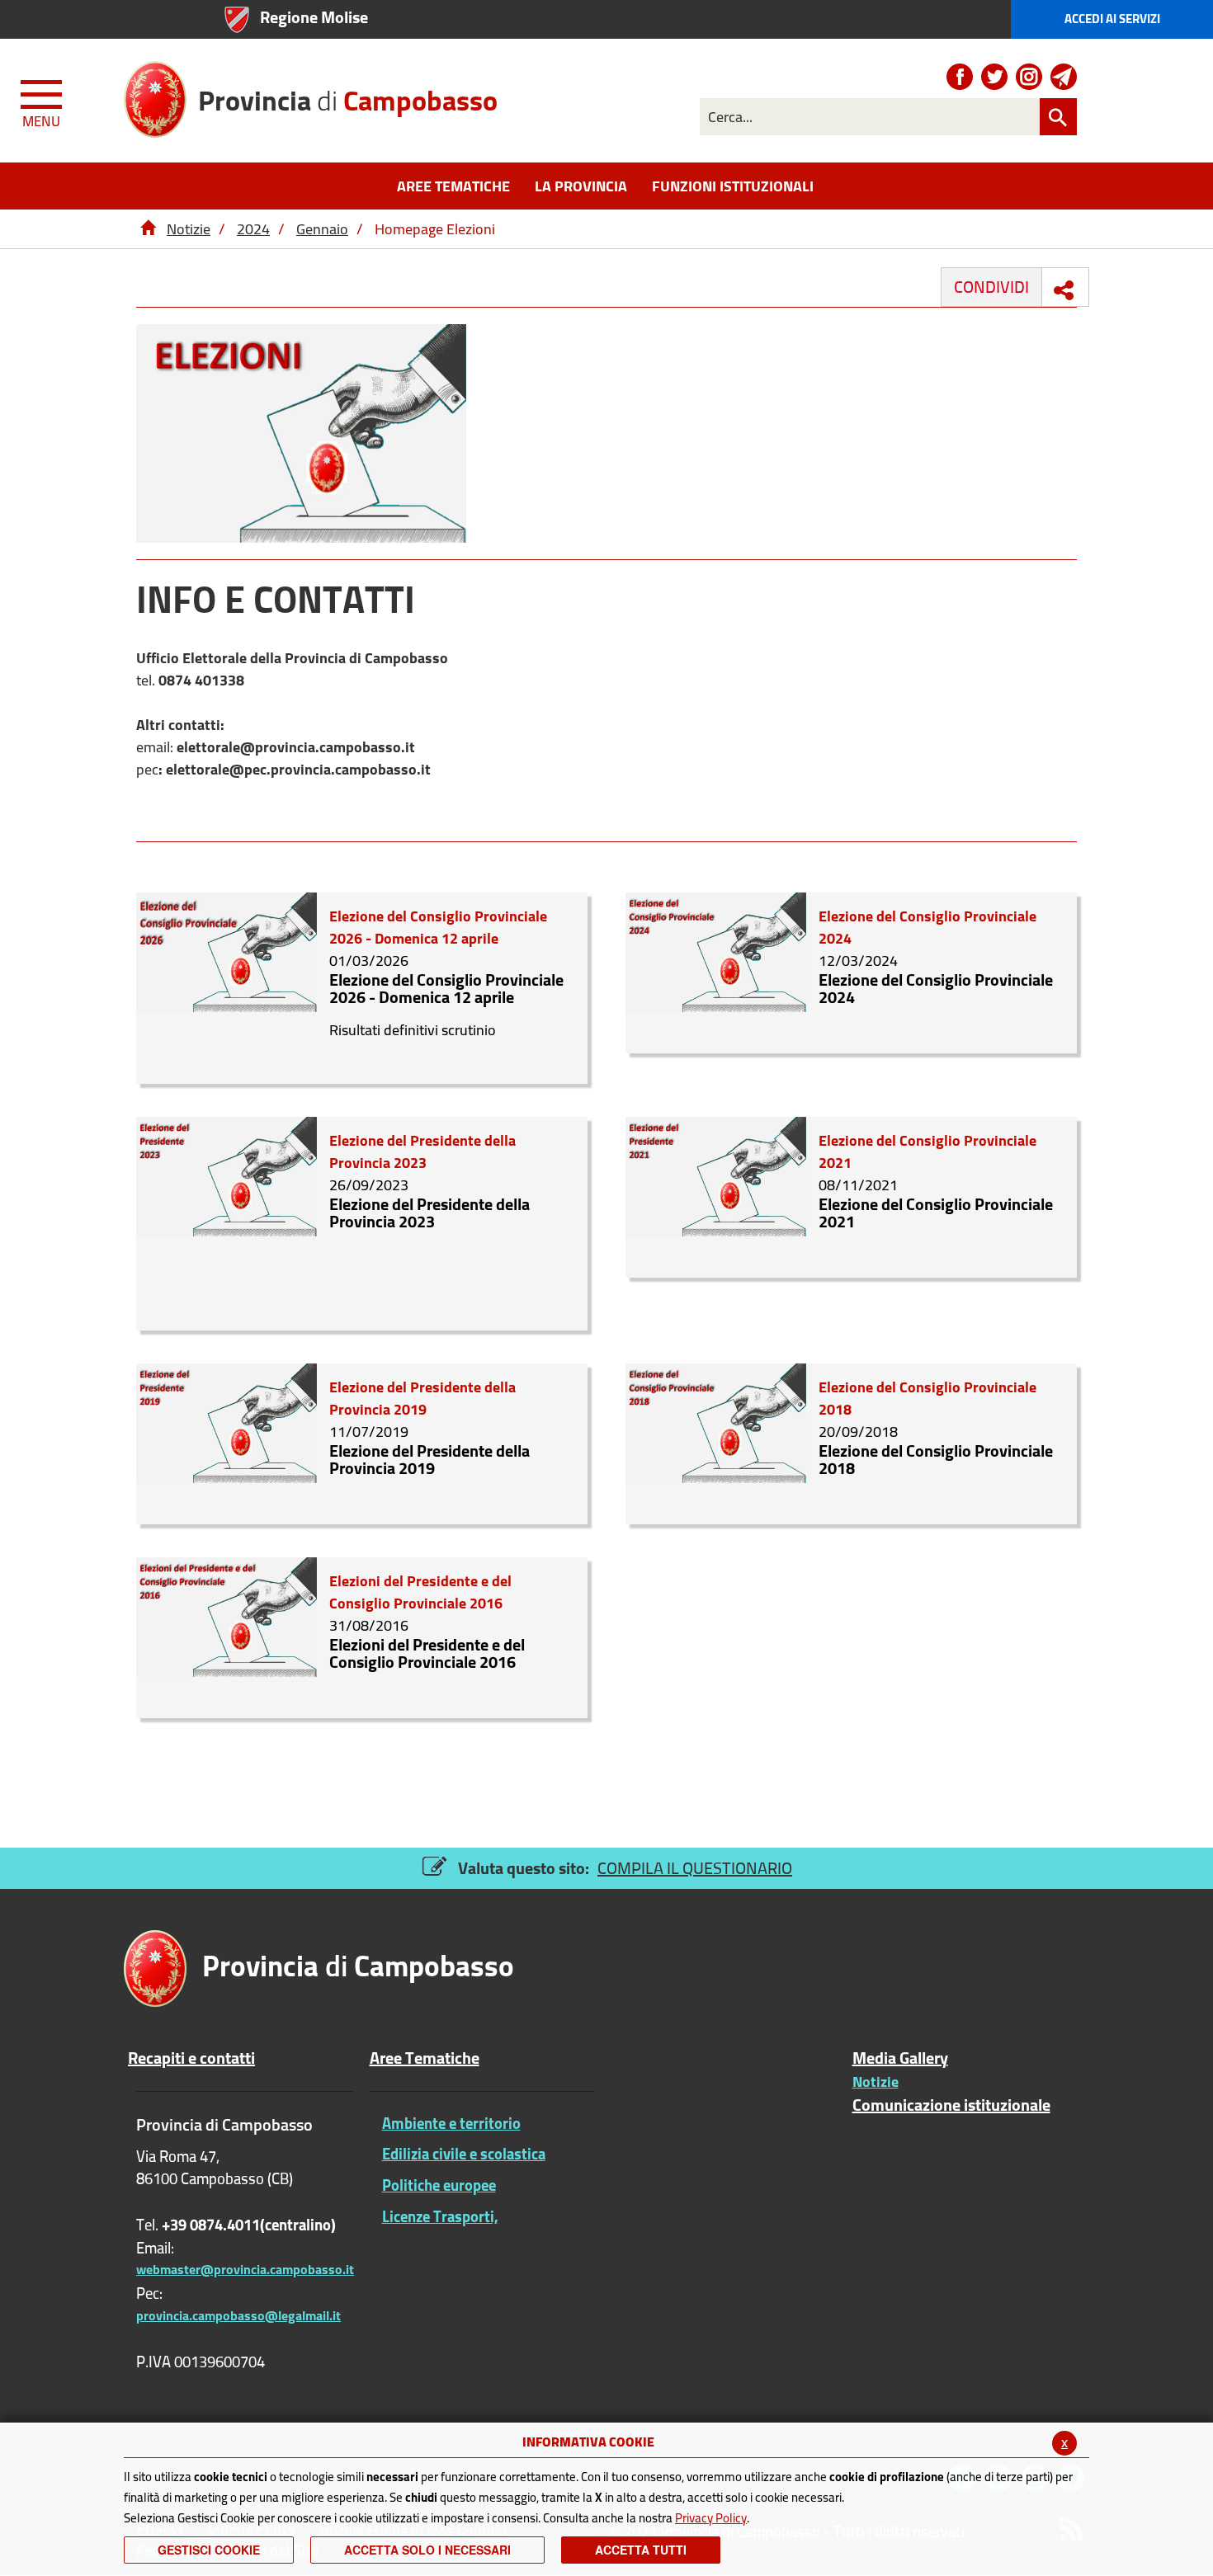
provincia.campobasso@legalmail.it (238, 2315)
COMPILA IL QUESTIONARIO (695, 1868)
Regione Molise (314, 17)
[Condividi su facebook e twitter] (1064, 290)
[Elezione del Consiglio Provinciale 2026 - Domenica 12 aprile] (227, 951)
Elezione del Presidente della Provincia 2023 (430, 1213)
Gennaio (322, 229)
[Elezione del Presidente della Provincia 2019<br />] (227, 1422)
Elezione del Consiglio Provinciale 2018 (936, 1459)
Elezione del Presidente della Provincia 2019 (430, 1459)
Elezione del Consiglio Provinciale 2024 (936, 988)
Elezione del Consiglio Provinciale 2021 (936, 1213)
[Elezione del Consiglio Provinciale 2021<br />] (716, 1175)
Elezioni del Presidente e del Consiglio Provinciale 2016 (427, 1653)
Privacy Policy (711, 2518)
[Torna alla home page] (148, 229)
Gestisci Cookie (209, 2550)
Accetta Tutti (641, 2550)
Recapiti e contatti (191, 2058)
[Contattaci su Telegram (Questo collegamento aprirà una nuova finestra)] (1064, 77)
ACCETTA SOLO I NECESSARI (427, 2550)
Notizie (189, 229)
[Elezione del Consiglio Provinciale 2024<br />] (716, 951)
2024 (253, 229)
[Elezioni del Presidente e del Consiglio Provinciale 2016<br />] (227, 1615)
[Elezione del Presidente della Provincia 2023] (227, 1175)
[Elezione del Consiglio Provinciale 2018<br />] (716, 1422)
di (348, 94)
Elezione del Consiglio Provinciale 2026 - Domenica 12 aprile (446, 988)
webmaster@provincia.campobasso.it (245, 2269)
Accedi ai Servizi (1112, 19)
